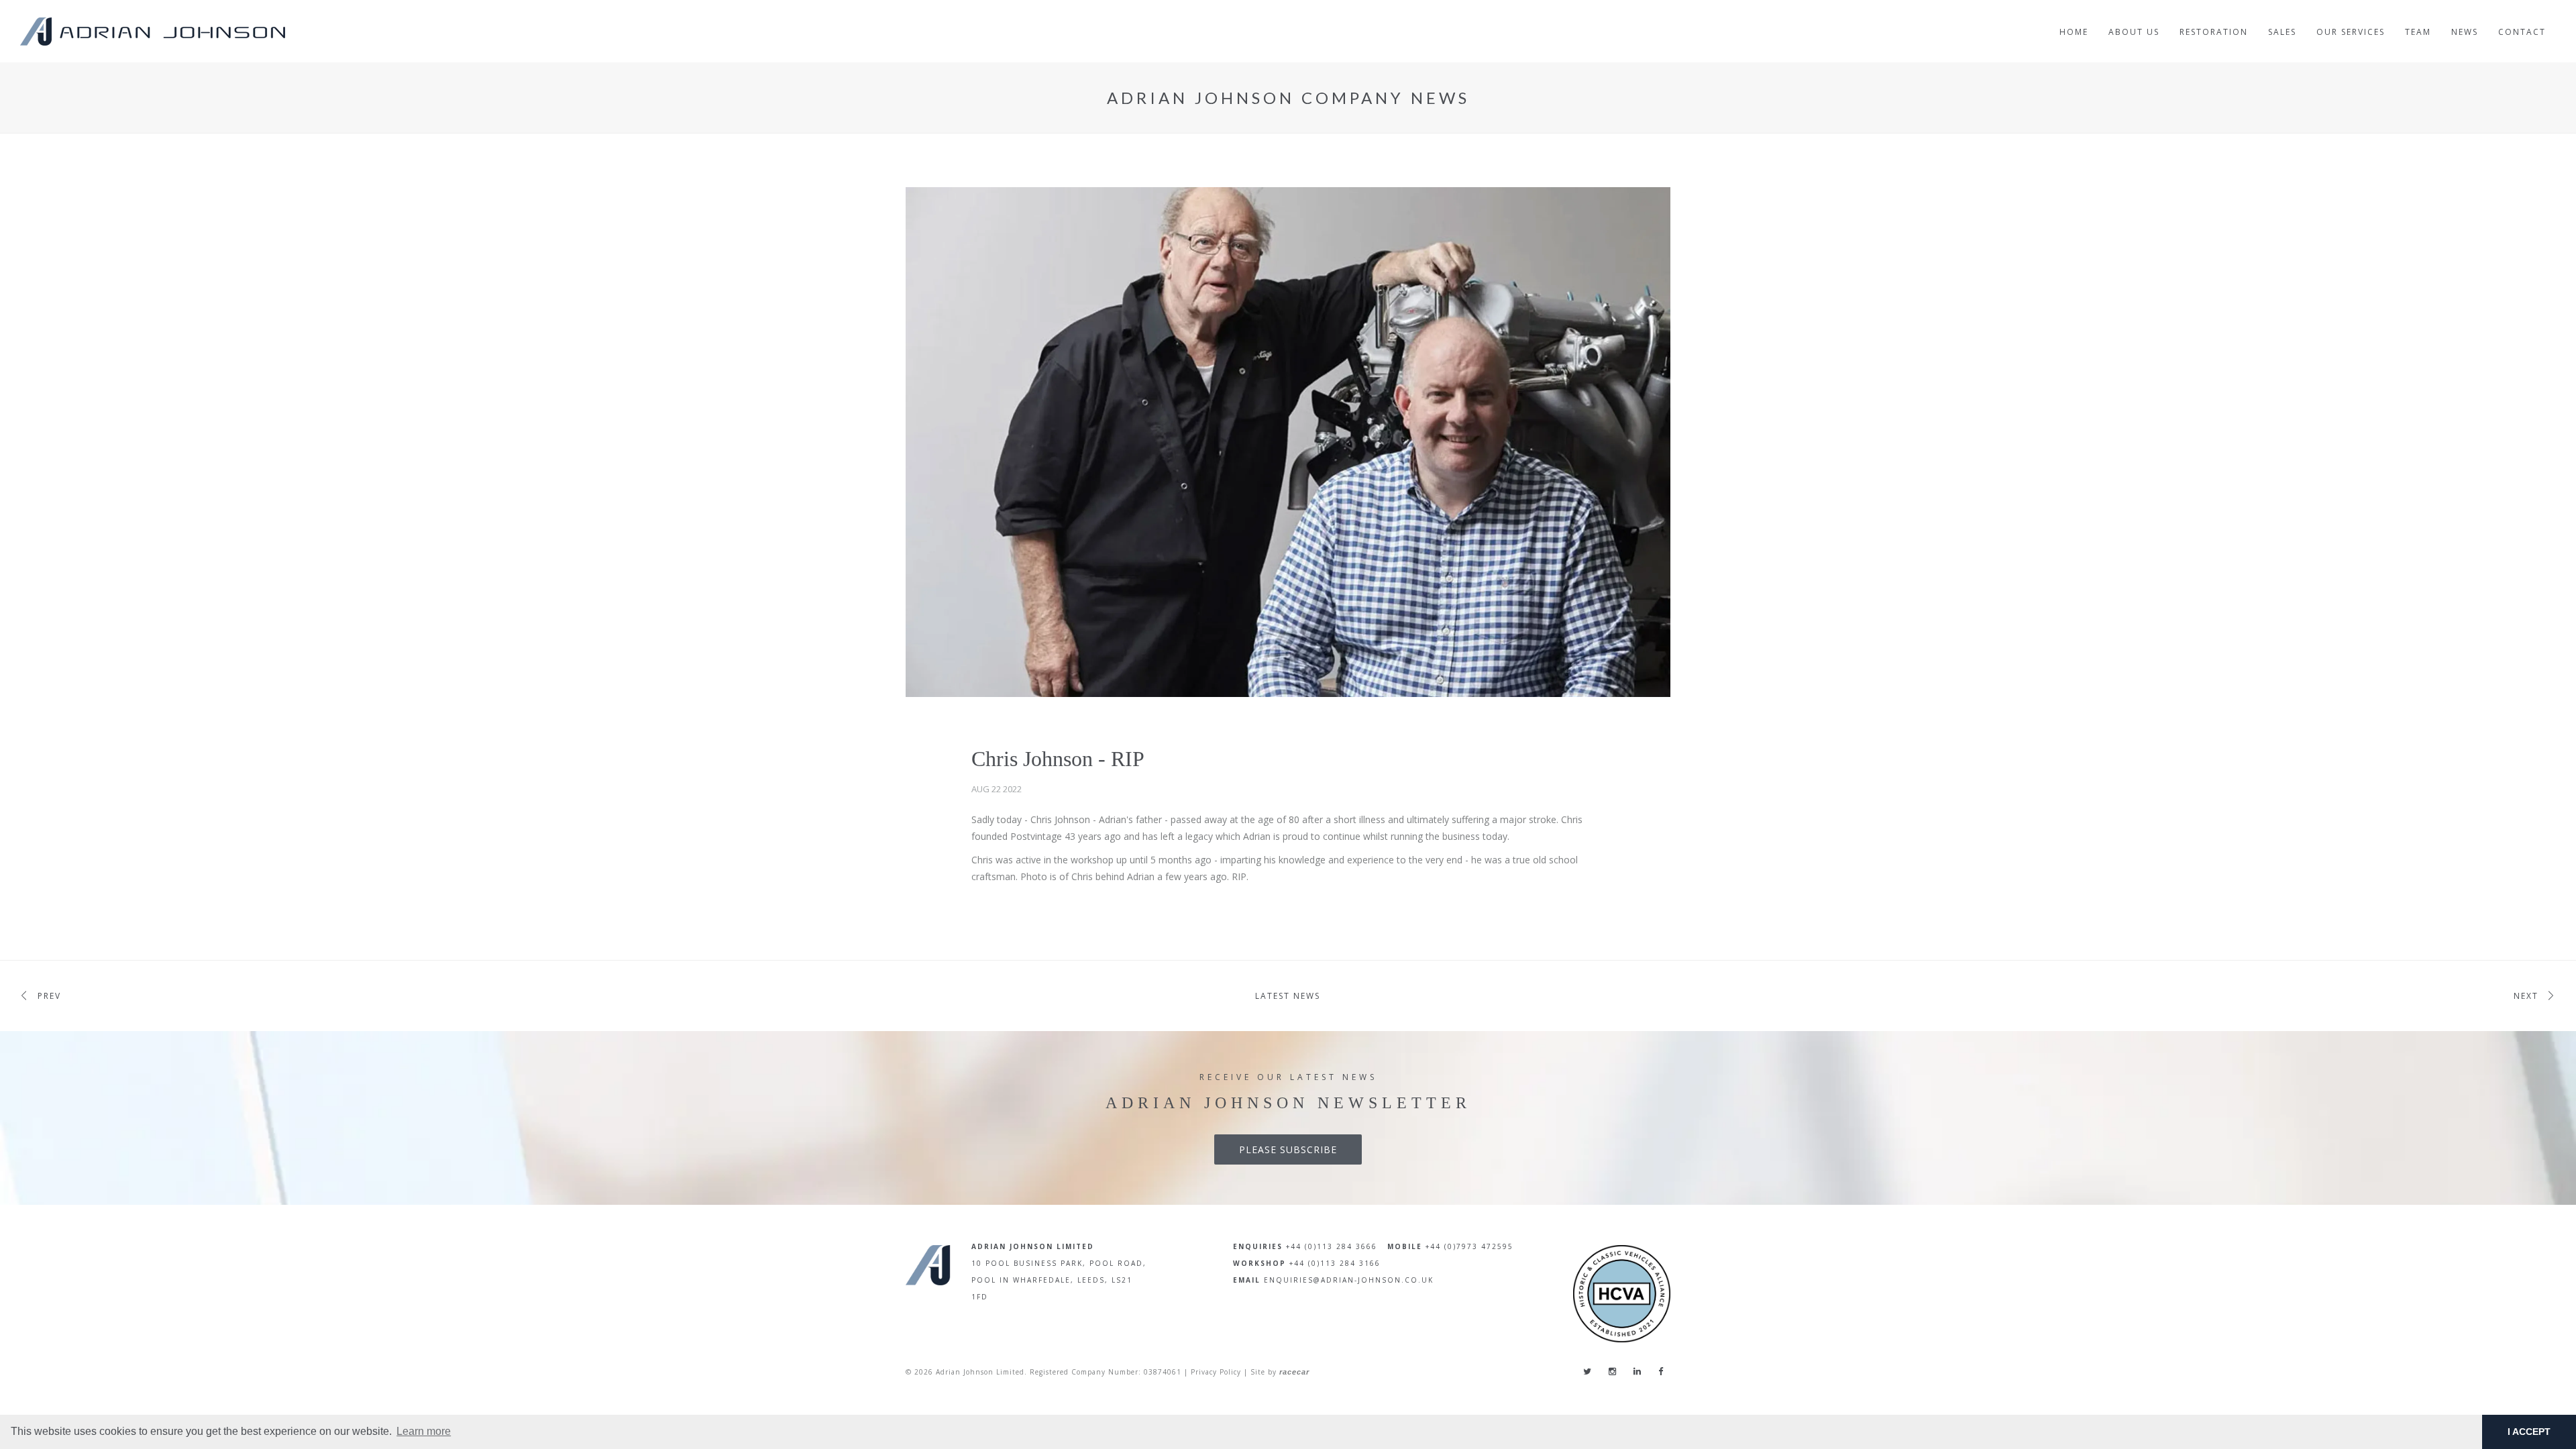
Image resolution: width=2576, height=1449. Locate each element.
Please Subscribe (1288, 1149)
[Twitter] (1587, 1371)
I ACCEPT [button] (2529, 1432)
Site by (1280, 1372)
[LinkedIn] (1637, 1371)
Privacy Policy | (1219, 1372)
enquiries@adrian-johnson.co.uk (1349, 1280)
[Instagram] (1612, 1371)
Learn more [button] (424, 1431)
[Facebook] (1661, 1371)
